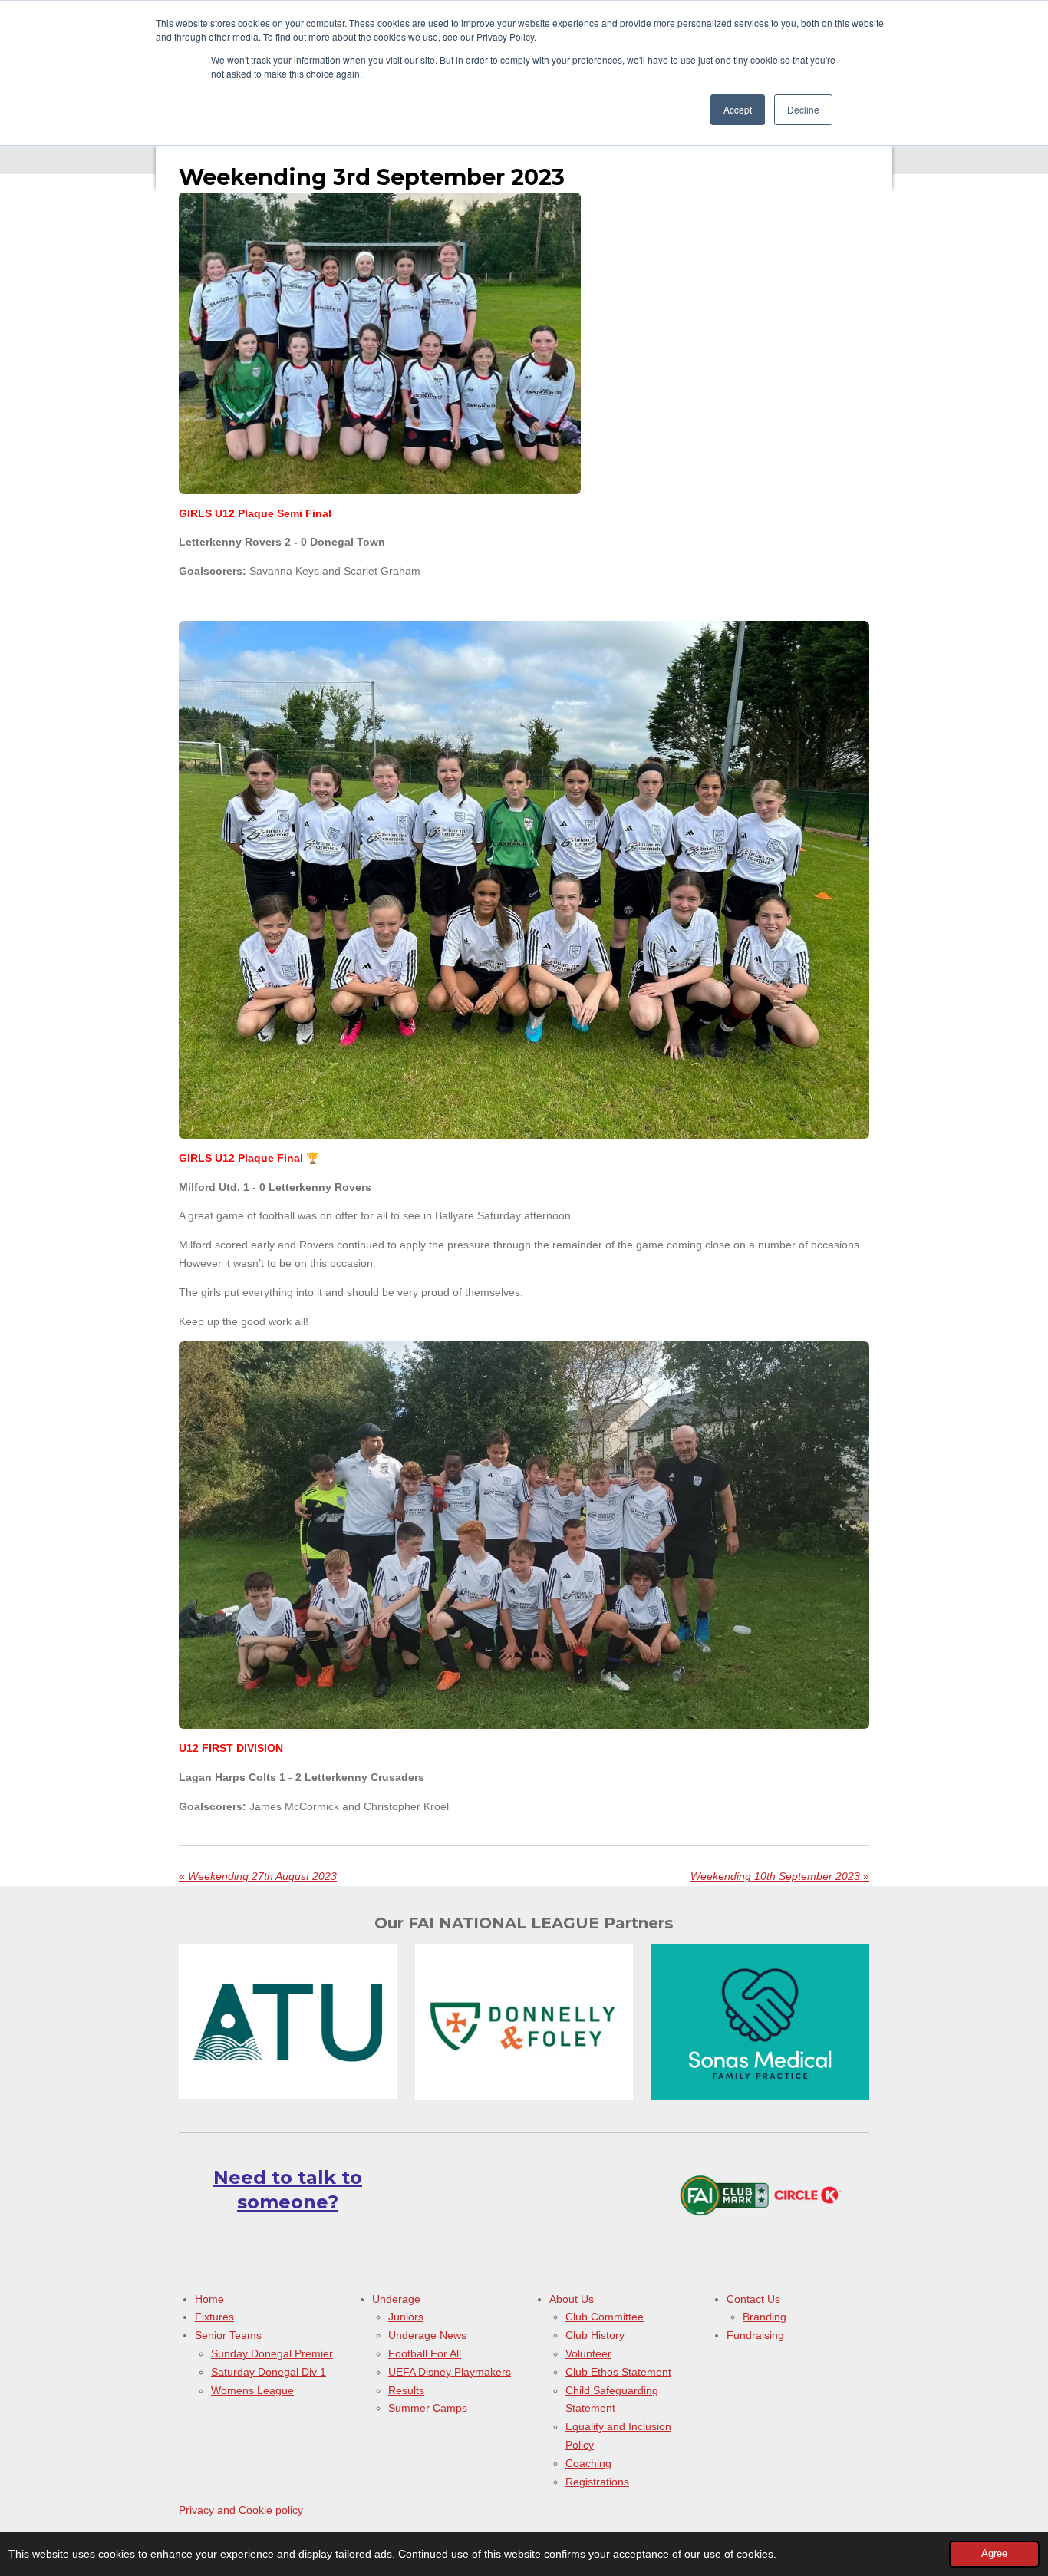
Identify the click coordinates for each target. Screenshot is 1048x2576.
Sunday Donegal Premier (272, 2353)
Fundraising (755, 2335)
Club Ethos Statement (618, 2372)
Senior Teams (228, 2335)
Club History (595, 2335)
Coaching (588, 2463)
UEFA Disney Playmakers (450, 2372)
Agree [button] (994, 2554)
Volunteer (588, 2353)
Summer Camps (428, 2408)
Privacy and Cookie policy (241, 2510)
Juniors (406, 2317)
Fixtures (214, 2317)
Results (406, 2390)
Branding (765, 2317)
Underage (396, 2299)
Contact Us (753, 2299)
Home (209, 2299)
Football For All (425, 2353)
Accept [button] (738, 109)
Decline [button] (803, 109)
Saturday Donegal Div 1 (269, 2372)
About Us (572, 2299)
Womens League (252, 2390)
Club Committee (605, 2317)
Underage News (427, 2335)
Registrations (597, 2482)
